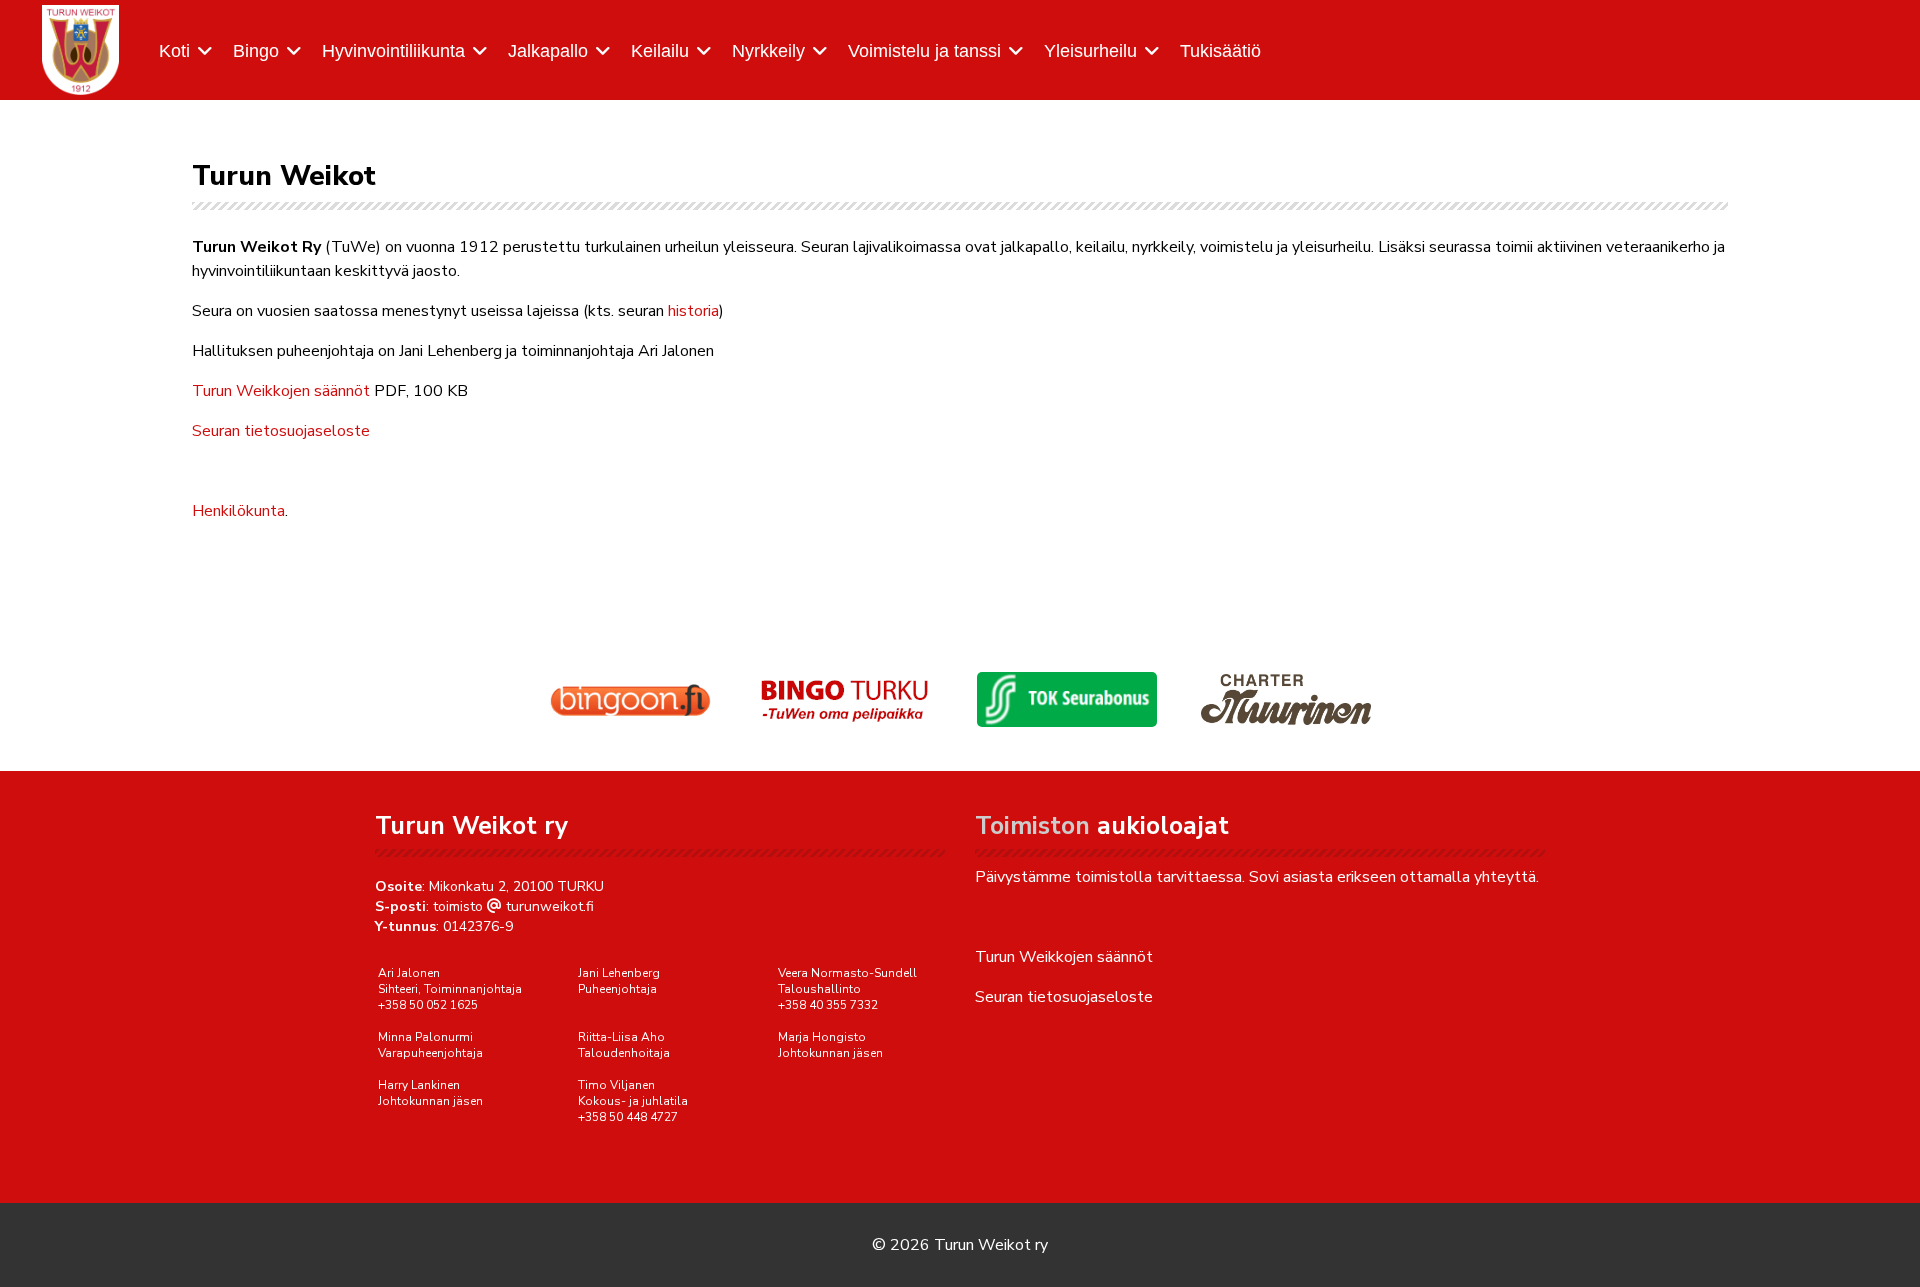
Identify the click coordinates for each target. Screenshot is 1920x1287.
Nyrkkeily (768, 51)
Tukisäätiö (1220, 51)
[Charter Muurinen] (1286, 699)
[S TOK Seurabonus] (1067, 699)
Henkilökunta (238, 511)
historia (693, 311)
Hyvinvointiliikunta (393, 51)
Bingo (256, 51)
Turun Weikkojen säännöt (281, 391)
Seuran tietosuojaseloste (281, 431)
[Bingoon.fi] (630, 700)
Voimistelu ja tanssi (924, 51)
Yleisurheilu (1090, 51)
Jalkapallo (548, 51)
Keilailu (660, 51)
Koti (174, 51)
